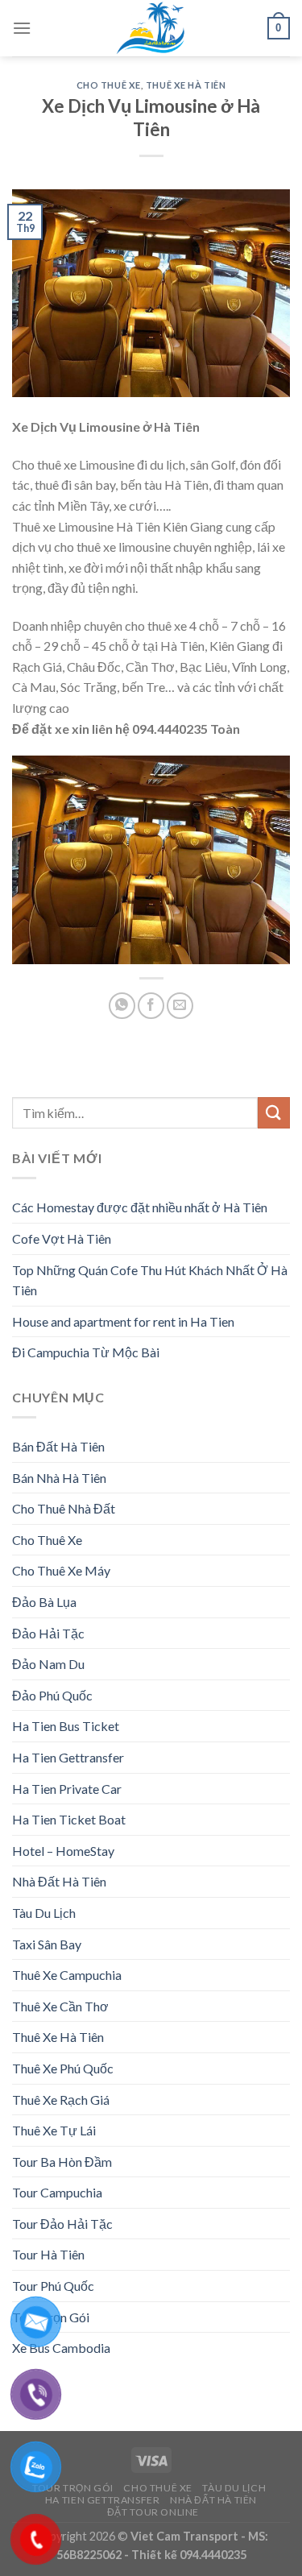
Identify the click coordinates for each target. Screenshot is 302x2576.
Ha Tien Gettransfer (68, 1757)
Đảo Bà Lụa (44, 1602)
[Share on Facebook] (151, 1006)
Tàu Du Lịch (44, 1913)
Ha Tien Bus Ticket (66, 1726)
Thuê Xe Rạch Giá (61, 2100)
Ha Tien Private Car (67, 1789)
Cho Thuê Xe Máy (61, 1570)
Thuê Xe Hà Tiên (186, 85)
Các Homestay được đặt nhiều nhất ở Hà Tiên (140, 1207)
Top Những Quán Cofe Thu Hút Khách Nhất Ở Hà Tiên (150, 1280)
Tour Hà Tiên (48, 2254)
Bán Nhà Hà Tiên (59, 1478)
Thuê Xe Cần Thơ (60, 2006)
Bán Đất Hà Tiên (58, 1446)
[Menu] (22, 28)
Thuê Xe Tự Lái (54, 2130)
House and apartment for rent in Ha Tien (123, 1321)
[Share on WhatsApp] (122, 1006)
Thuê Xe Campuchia (67, 1975)
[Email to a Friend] (180, 1006)
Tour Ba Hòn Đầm (62, 2162)
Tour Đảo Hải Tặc (62, 2224)
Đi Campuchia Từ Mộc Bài (86, 1352)
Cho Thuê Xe (109, 85)
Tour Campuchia (57, 2192)
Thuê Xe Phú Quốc (63, 2068)
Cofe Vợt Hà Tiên (62, 1238)
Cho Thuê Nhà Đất (64, 1508)
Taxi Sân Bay (47, 1944)
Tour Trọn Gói (73, 2488)
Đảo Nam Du (48, 1664)
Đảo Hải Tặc (48, 1633)
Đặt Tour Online (153, 2512)
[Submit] (274, 1113)
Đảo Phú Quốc (52, 1695)
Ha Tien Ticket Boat (69, 1819)
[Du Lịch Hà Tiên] (151, 28)
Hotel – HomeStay (63, 1851)
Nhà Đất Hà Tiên (59, 1881)
